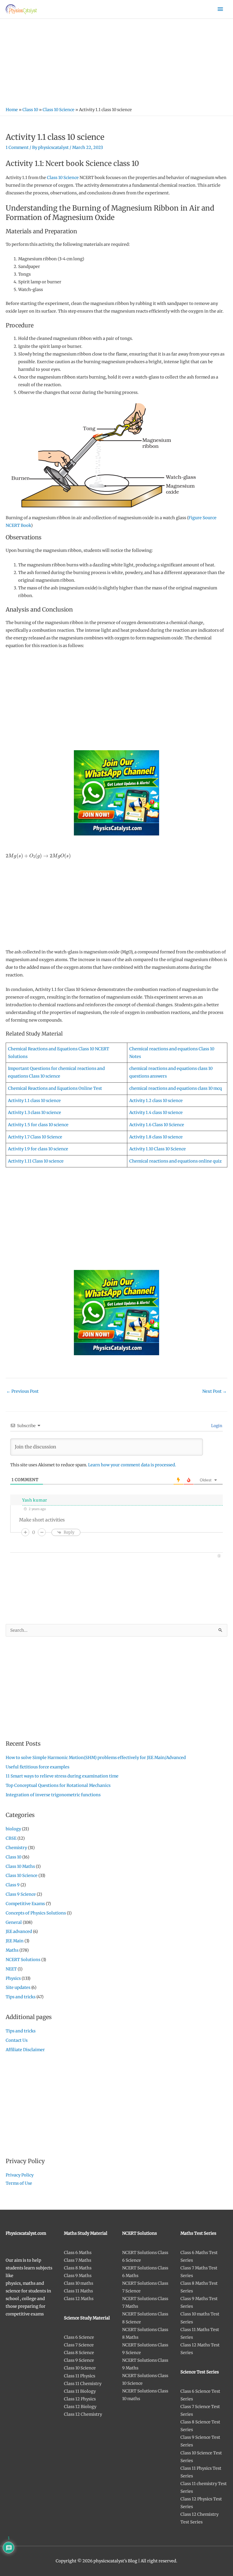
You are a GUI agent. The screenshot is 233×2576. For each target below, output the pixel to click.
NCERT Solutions (23, 1960)
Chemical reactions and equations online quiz (175, 1161)
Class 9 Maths (78, 2276)
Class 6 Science (79, 2337)
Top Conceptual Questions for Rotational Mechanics (58, 1785)
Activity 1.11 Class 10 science (36, 1161)
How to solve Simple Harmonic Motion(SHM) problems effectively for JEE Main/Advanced (96, 1758)
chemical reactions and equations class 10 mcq (176, 1088)
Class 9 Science (21, 1894)
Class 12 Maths (79, 2299)
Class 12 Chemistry (83, 2414)
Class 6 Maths (78, 2253)
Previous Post (22, 1391)
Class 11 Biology (80, 2391)
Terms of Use (19, 2183)
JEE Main (15, 1941)
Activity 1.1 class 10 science (34, 1101)
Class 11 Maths (78, 2291)
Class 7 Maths (78, 2260)
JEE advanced (19, 1932)
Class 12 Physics (80, 2399)
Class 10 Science (59, 110)
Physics (13, 1978)
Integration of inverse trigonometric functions (53, 1795)
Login (216, 1426)
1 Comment (17, 147)
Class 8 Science (79, 2353)
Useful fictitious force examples (38, 1767)
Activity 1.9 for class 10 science (38, 1149)
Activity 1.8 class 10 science (156, 1137)
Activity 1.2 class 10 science (156, 1101)
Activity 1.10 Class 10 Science (158, 1149)
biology (13, 1829)
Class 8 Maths (78, 2268)
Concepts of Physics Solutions (36, 1913)
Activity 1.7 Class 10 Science (35, 1137)
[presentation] (38, 856)
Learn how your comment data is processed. (132, 1465)
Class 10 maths (79, 2283)
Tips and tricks (21, 1997)
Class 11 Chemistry (83, 2384)
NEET (11, 1969)
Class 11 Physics (80, 2376)
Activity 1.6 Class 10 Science (157, 1125)
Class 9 (13, 1885)
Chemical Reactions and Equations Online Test (55, 1088)
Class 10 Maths (20, 1866)
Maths (12, 1950)
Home (12, 110)
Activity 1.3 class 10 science (35, 1113)
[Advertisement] (116, 61)
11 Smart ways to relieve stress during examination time (62, 1776)
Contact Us (17, 2040)
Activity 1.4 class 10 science (156, 1113)
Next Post (215, 1391)
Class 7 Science (79, 2345)
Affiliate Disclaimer (25, 2050)
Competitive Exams (25, 1904)
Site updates (18, 1987)
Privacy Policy (20, 2175)
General (14, 1922)
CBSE (11, 1838)
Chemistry (16, 1848)
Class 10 (30, 110)
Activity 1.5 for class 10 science (38, 1125)
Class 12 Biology (80, 2407)
